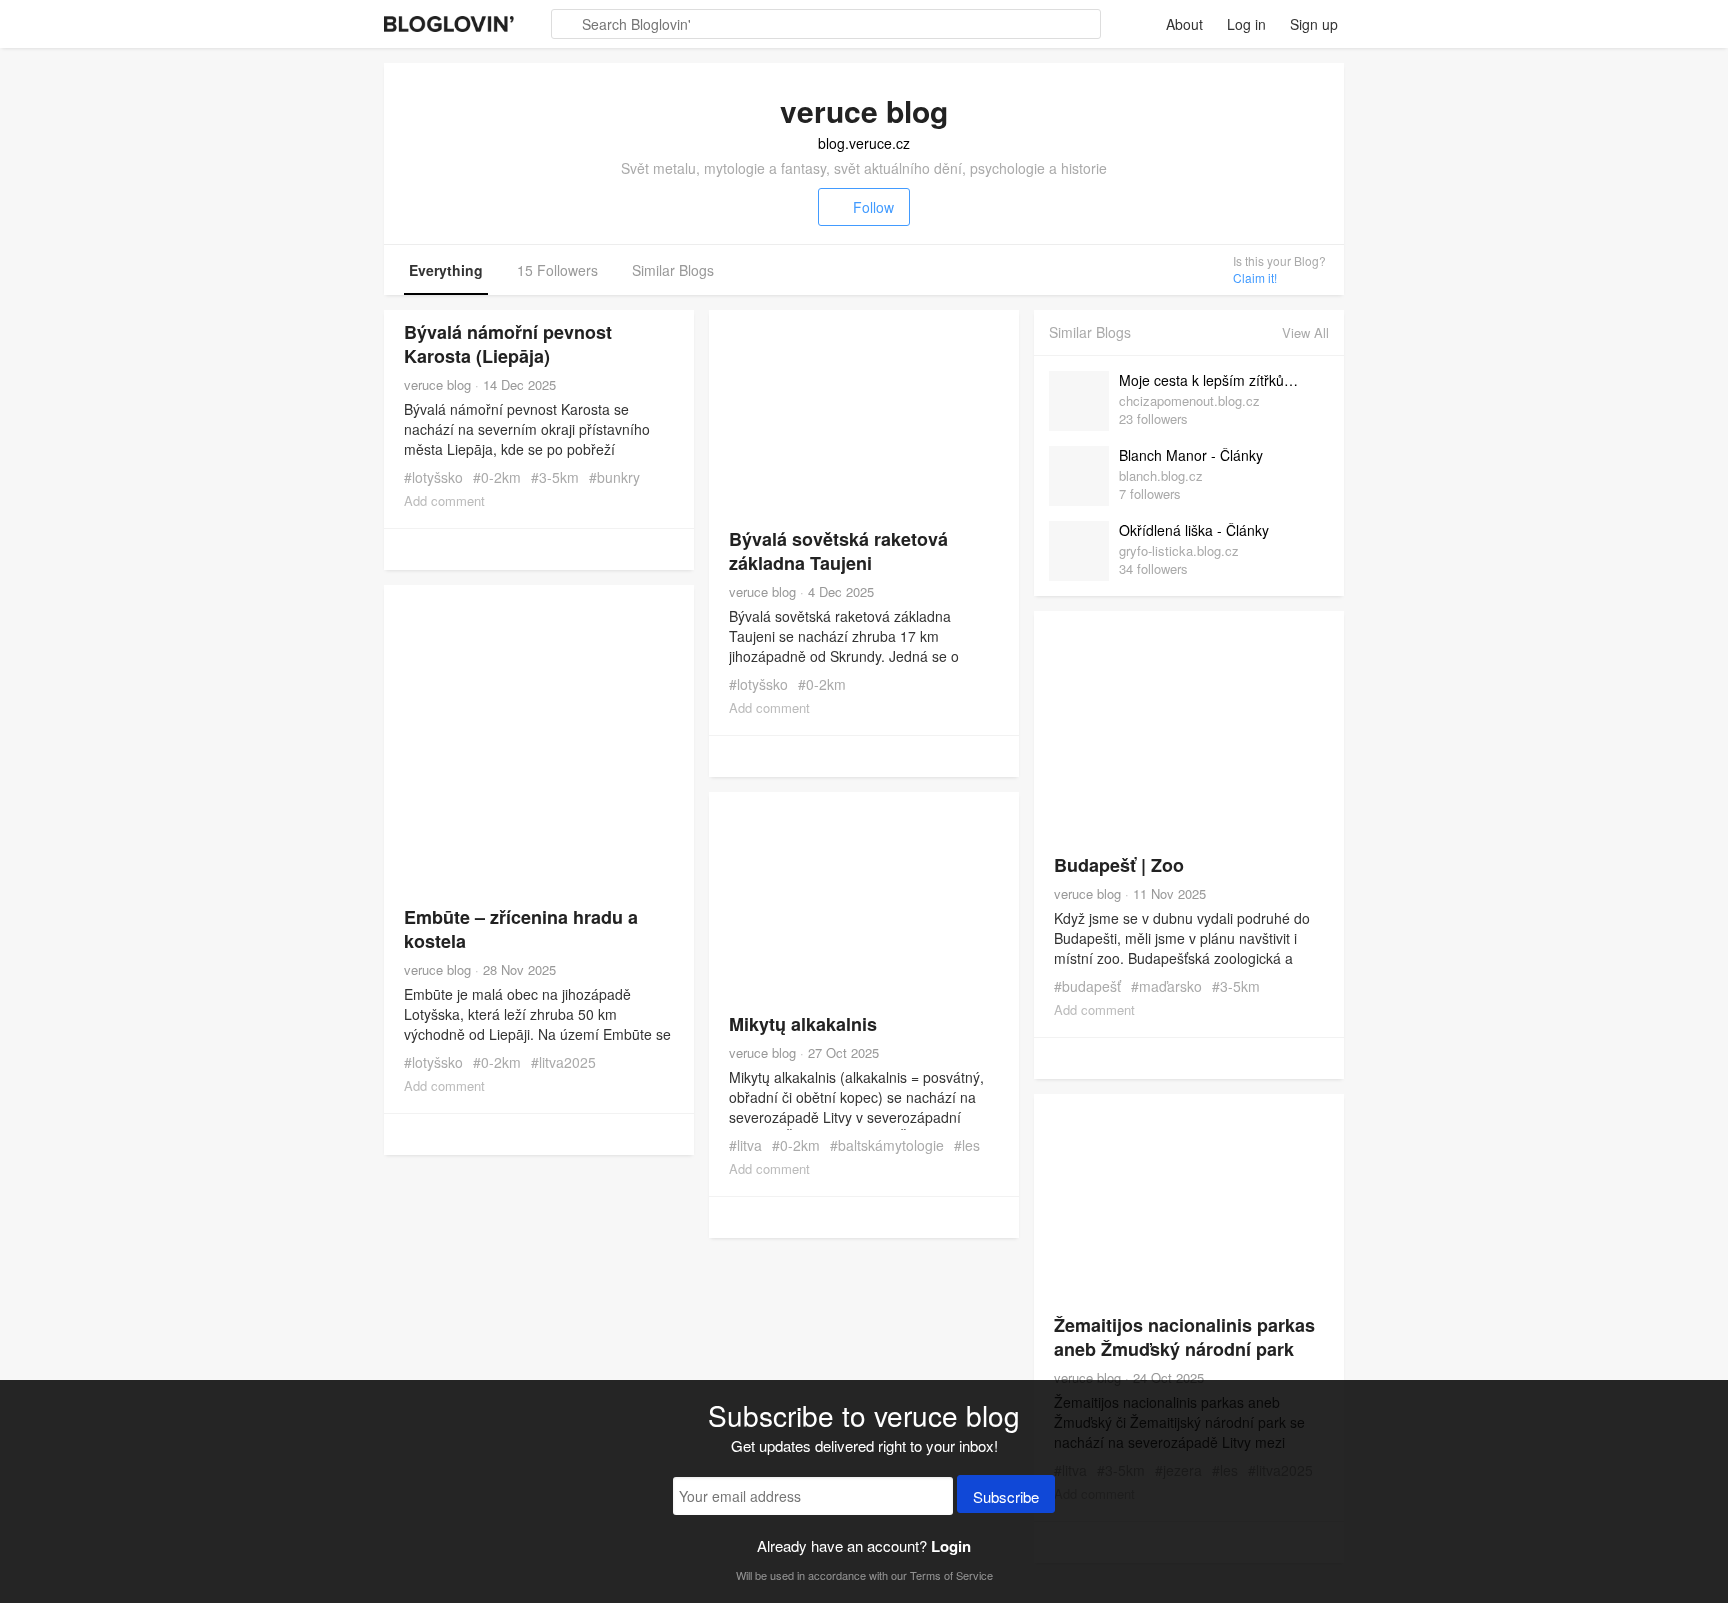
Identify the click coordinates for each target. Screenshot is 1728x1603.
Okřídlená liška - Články (1194, 530)
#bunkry (614, 477)
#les (967, 1145)
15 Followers (557, 270)
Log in (1246, 24)
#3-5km (555, 477)
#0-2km (497, 477)
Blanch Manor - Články (1191, 455)
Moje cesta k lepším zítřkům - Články (1219, 380)
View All (1305, 332)
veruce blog (437, 384)
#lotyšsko (433, 477)
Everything (446, 270)
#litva (745, 1145)
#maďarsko (1166, 986)
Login (951, 1546)
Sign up (1314, 24)
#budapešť (1087, 986)
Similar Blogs (673, 270)
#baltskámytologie (887, 1145)
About (1184, 24)
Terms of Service (951, 1575)
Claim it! (1255, 277)
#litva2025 (563, 1062)
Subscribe (1006, 1496)
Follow (873, 207)
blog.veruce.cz (864, 143)
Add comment (444, 500)
